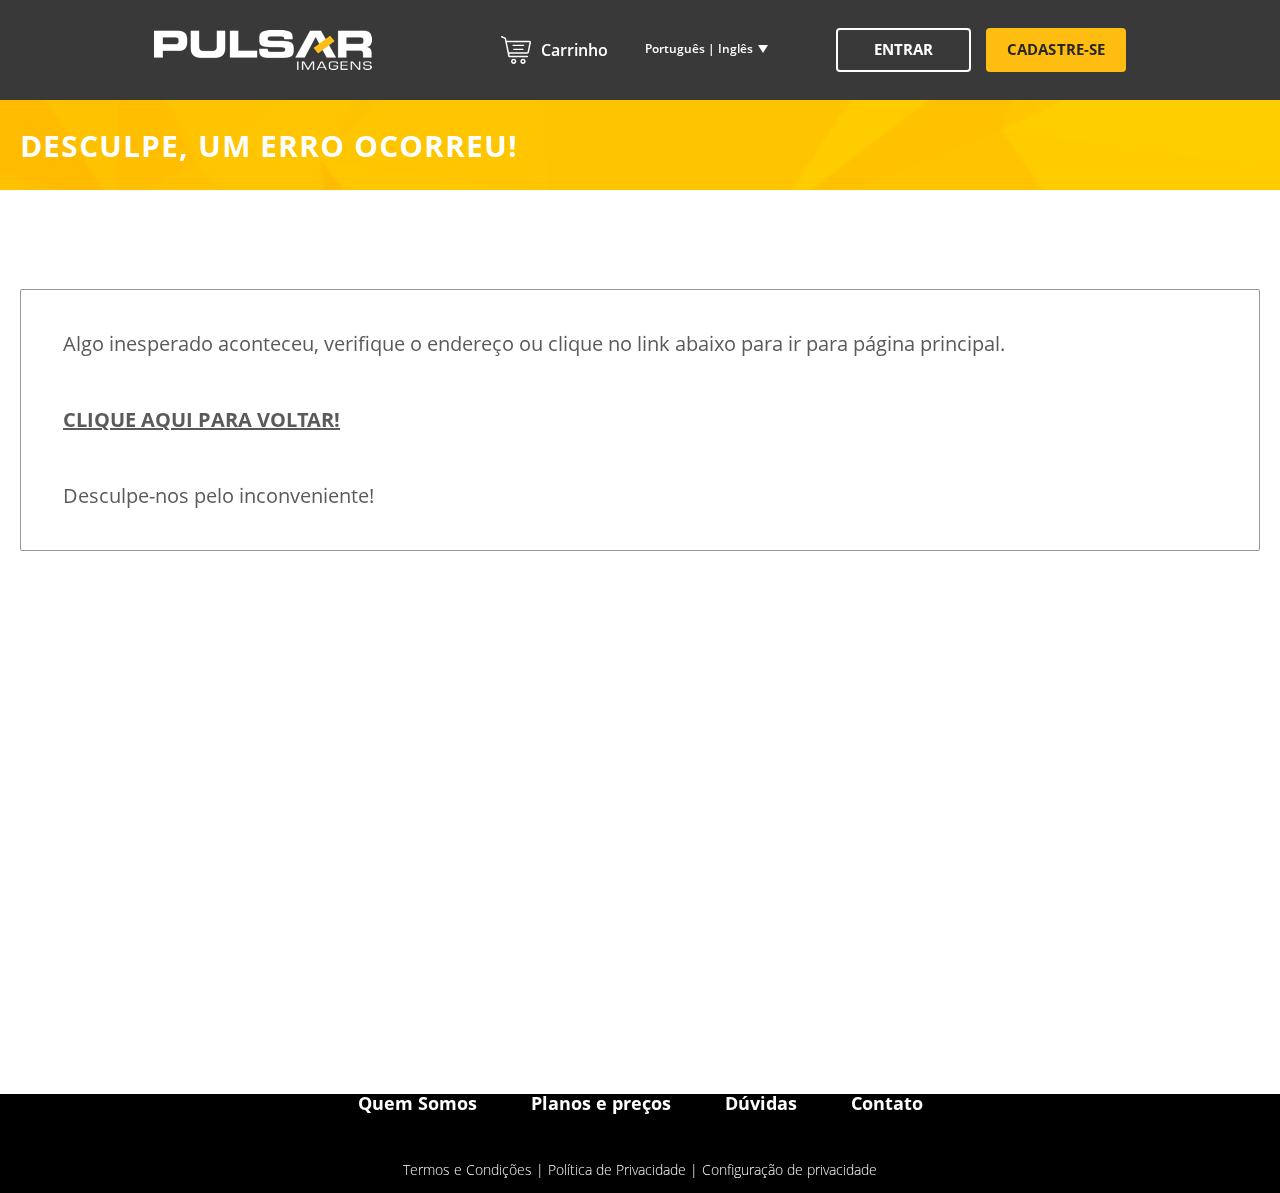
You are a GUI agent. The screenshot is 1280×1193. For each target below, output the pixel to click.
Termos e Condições (467, 1169)
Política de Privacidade (617, 1169)
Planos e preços (601, 1103)
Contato (887, 1103)
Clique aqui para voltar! (201, 419)
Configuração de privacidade (789, 1169)
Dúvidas (761, 1103)
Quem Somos (417, 1103)
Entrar (903, 49)
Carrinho (574, 50)
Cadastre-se (1056, 49)
